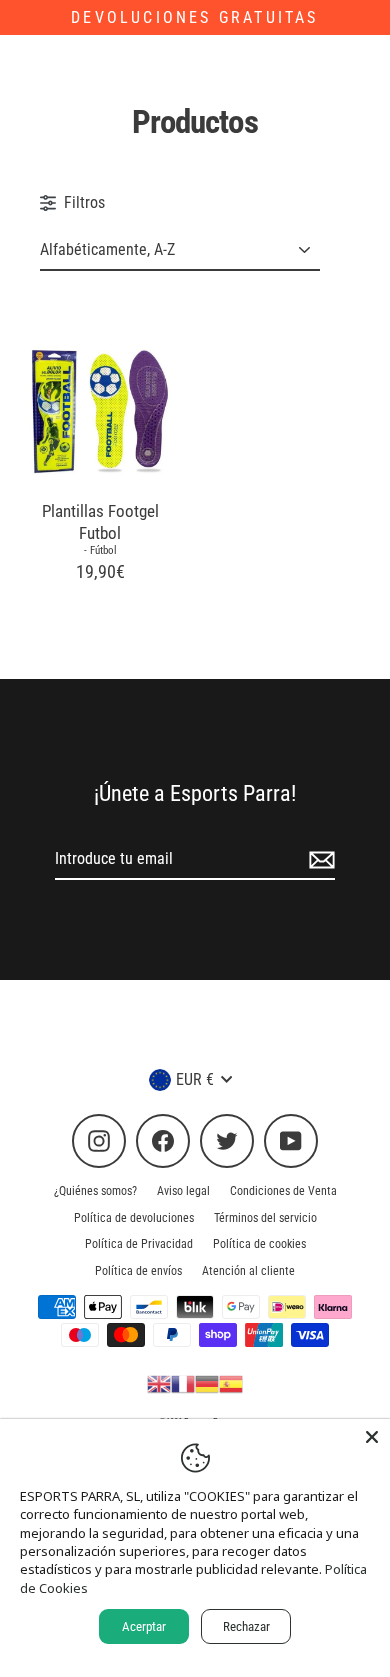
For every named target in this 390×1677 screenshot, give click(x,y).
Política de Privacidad (139, 1244)
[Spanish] (231, 1383)
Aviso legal (183, 1191)
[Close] (372, 1437)
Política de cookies (259, 1244)
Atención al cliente (248, 1271)
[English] (159, 1383)
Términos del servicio (265, 1218)
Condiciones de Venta (283, 1191)
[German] (207, 1383)
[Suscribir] (319, 860)
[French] (183, 1383)
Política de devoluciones (134, 1218)
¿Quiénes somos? (95, 1191)
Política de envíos (138, 1271)
